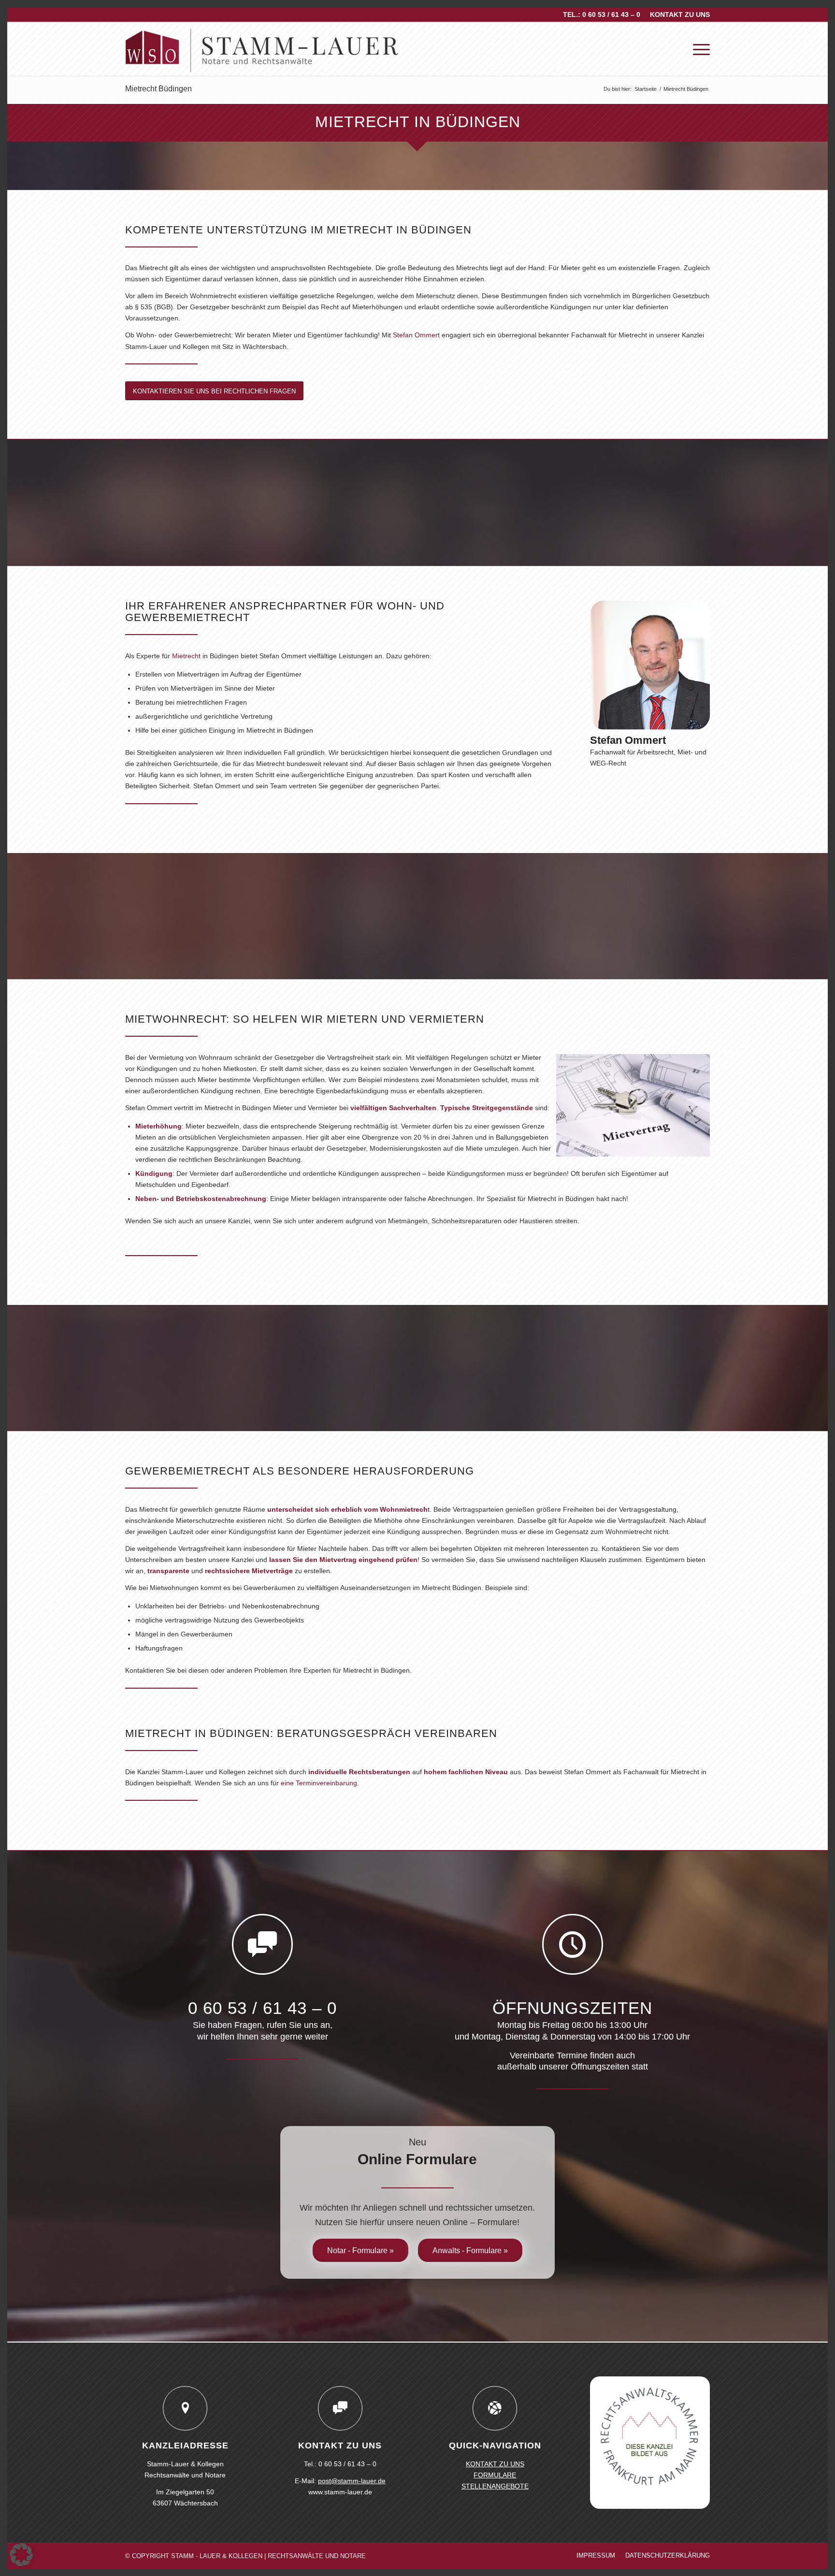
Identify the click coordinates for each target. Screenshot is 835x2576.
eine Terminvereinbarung (319, 1783)
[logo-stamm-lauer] (262, 49)
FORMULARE (495, 2475)
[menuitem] (677, 14)
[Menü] (698, 49)
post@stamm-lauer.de (352, 2481)
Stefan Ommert (416, 335)
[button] (21, 2555)
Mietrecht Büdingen (158, 89)
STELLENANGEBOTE (495, 2486)
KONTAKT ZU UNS (680, 14)
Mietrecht (186, 656)
